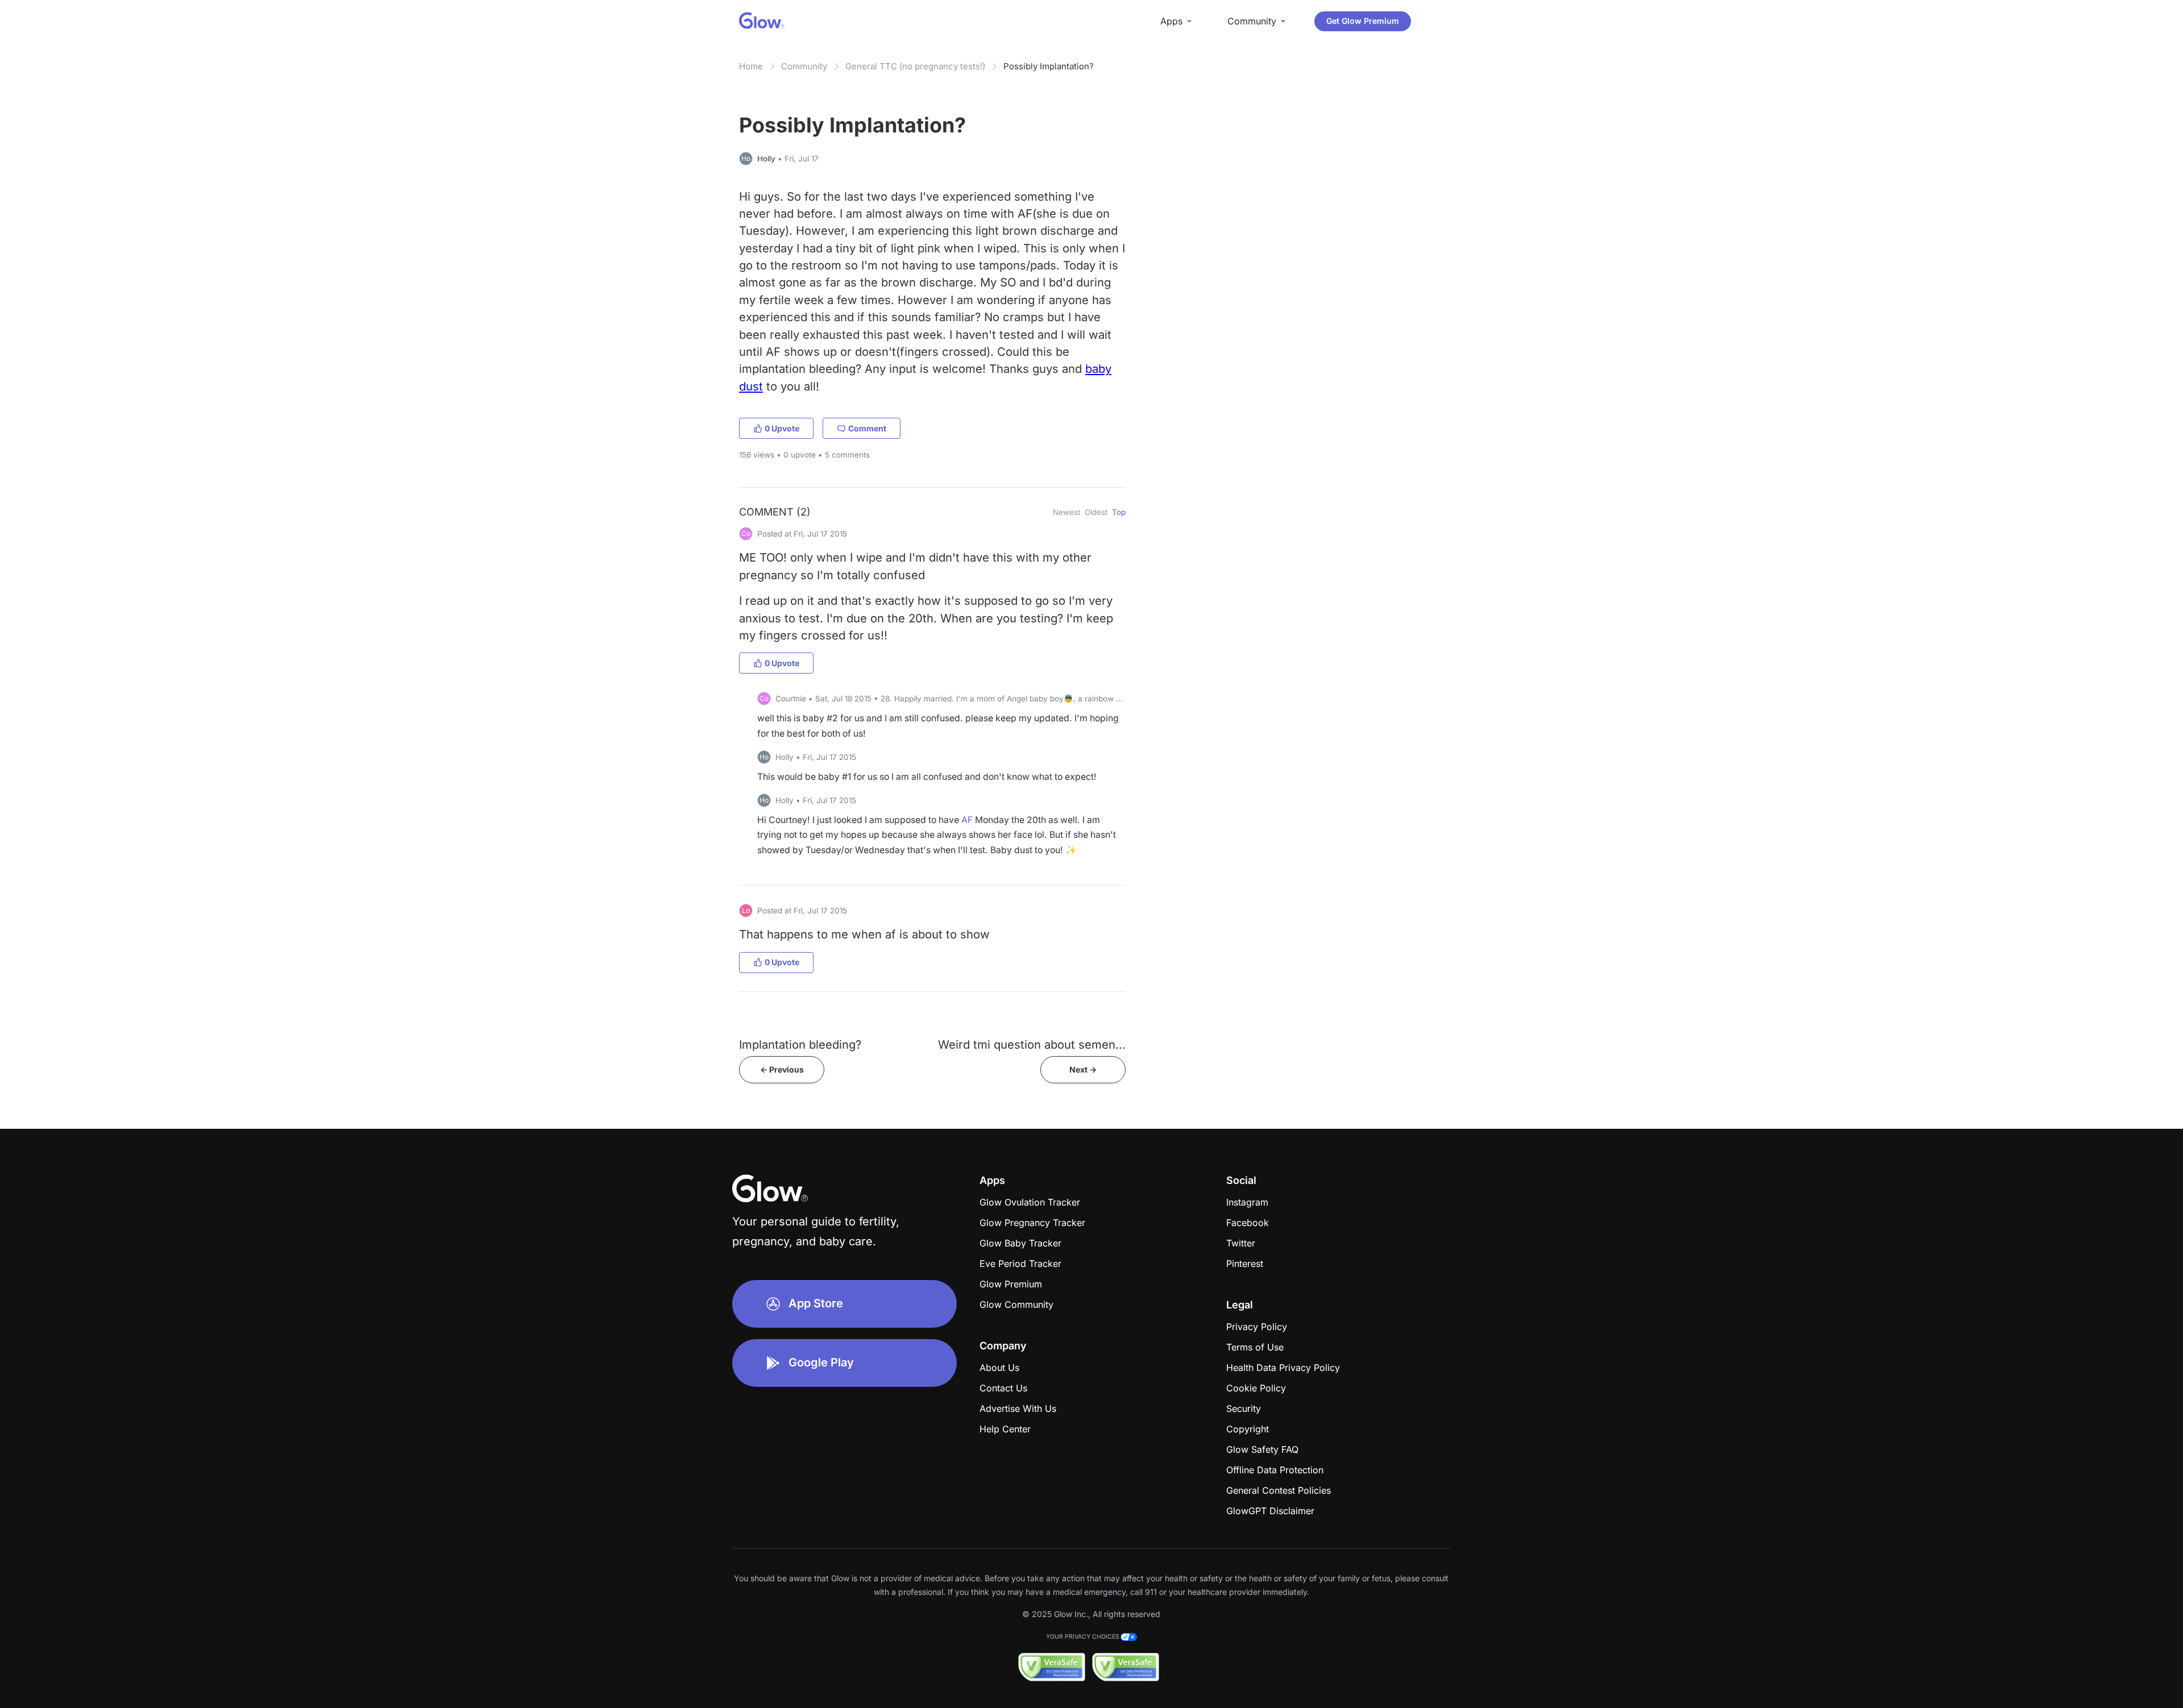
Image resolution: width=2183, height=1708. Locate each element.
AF (967, 820)
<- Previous (782, 1069)
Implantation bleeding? (800, 1044)
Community (804, 66)
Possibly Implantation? (1049, 66)
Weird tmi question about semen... (1032, 1044)
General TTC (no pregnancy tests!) (915, 66)
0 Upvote (782, 428)
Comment (867, 428)
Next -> (1083, 1069)
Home (751, 66)
